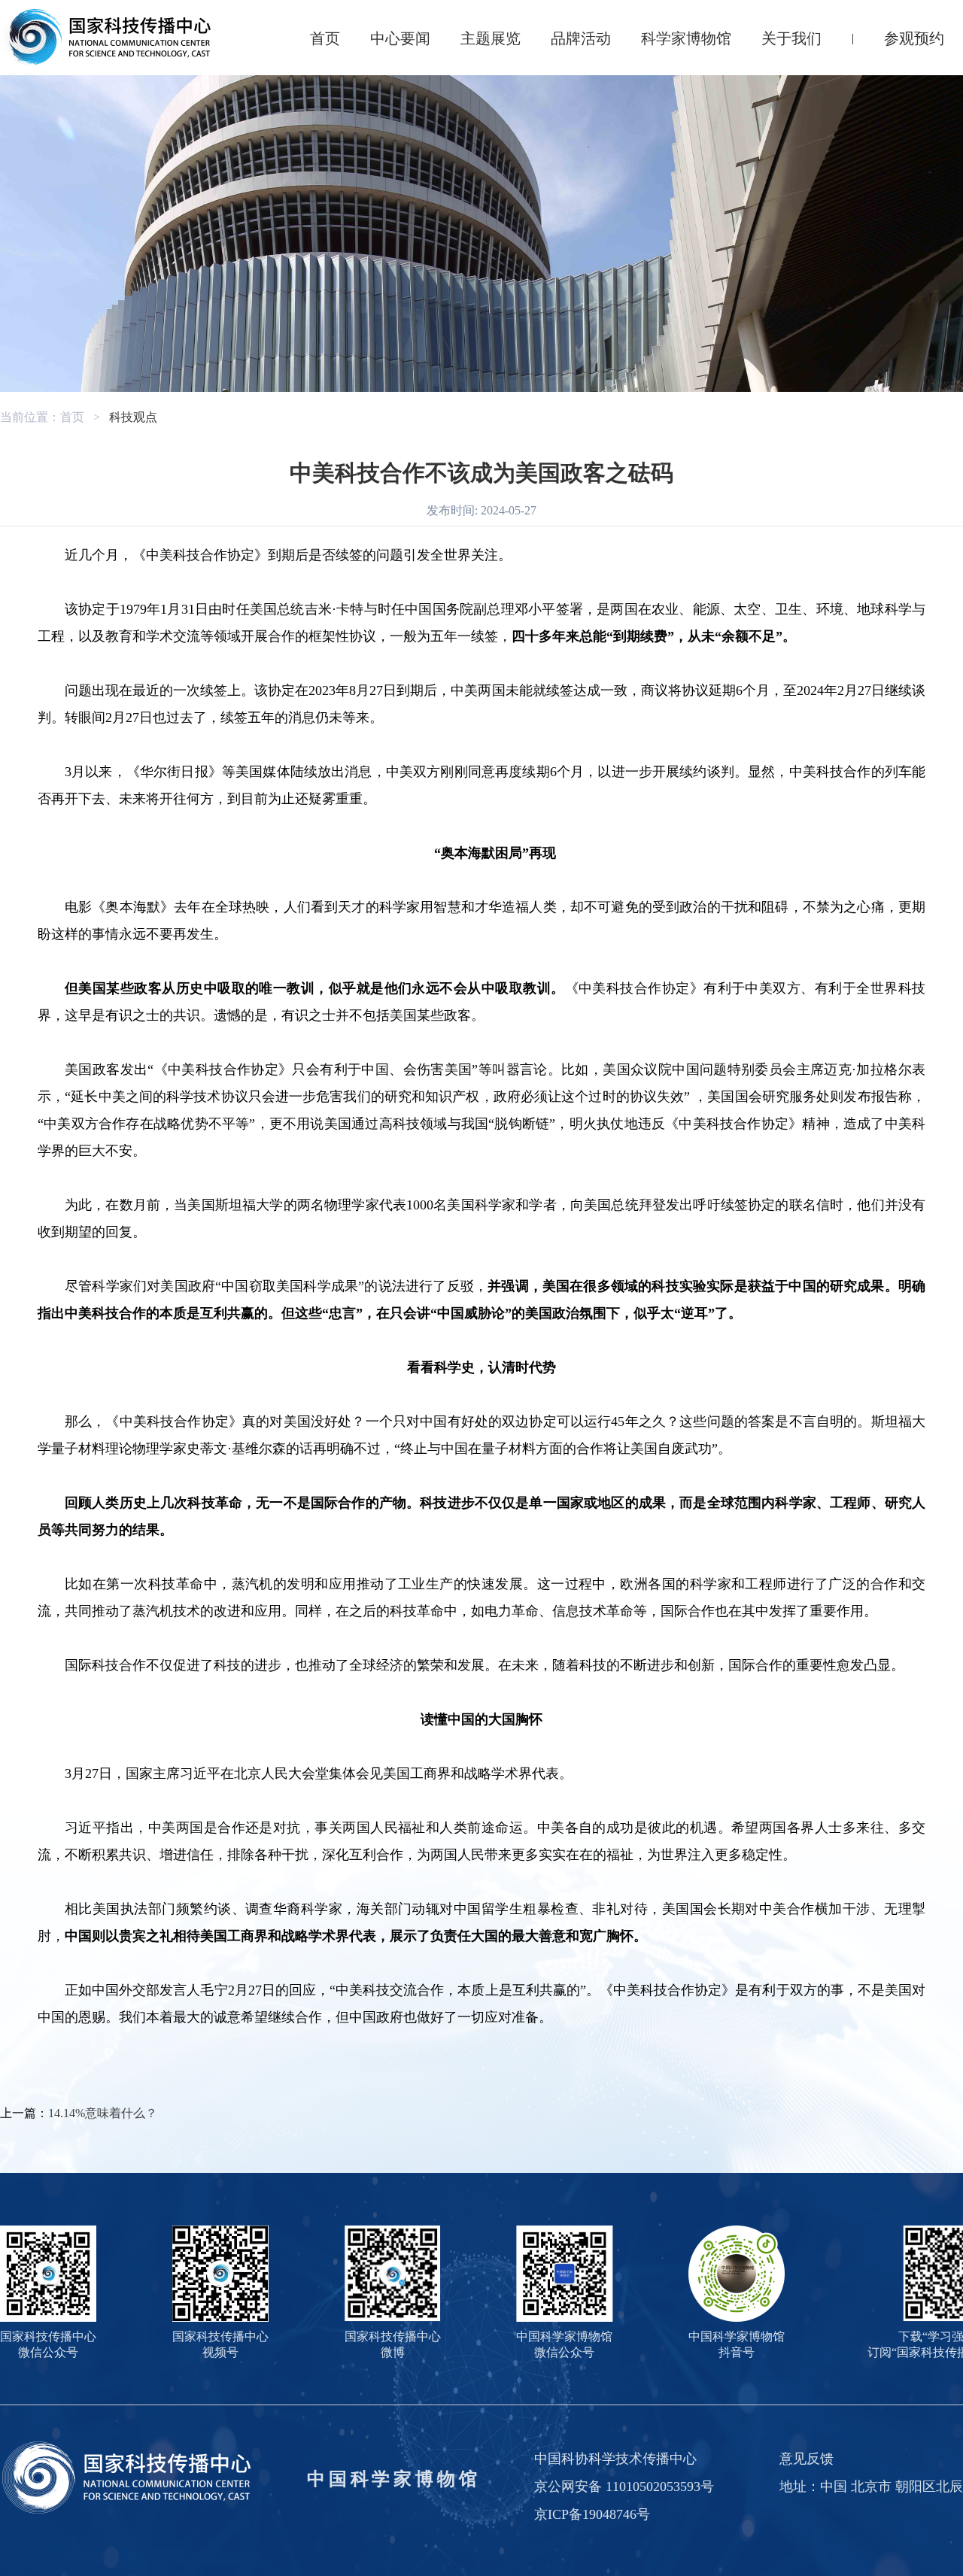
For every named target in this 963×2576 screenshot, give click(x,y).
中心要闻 (400, 38)
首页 (325, 38)
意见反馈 (807, 2459)
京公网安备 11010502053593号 (624, 2486)
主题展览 (491, 38)
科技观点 (133, 417)
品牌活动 (581, 38)
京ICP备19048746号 (592, 2514)
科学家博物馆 (686, 38)
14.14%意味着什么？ (103, 2113)
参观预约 (914, 38)
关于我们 (791, 38)
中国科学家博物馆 (393, 2479)
